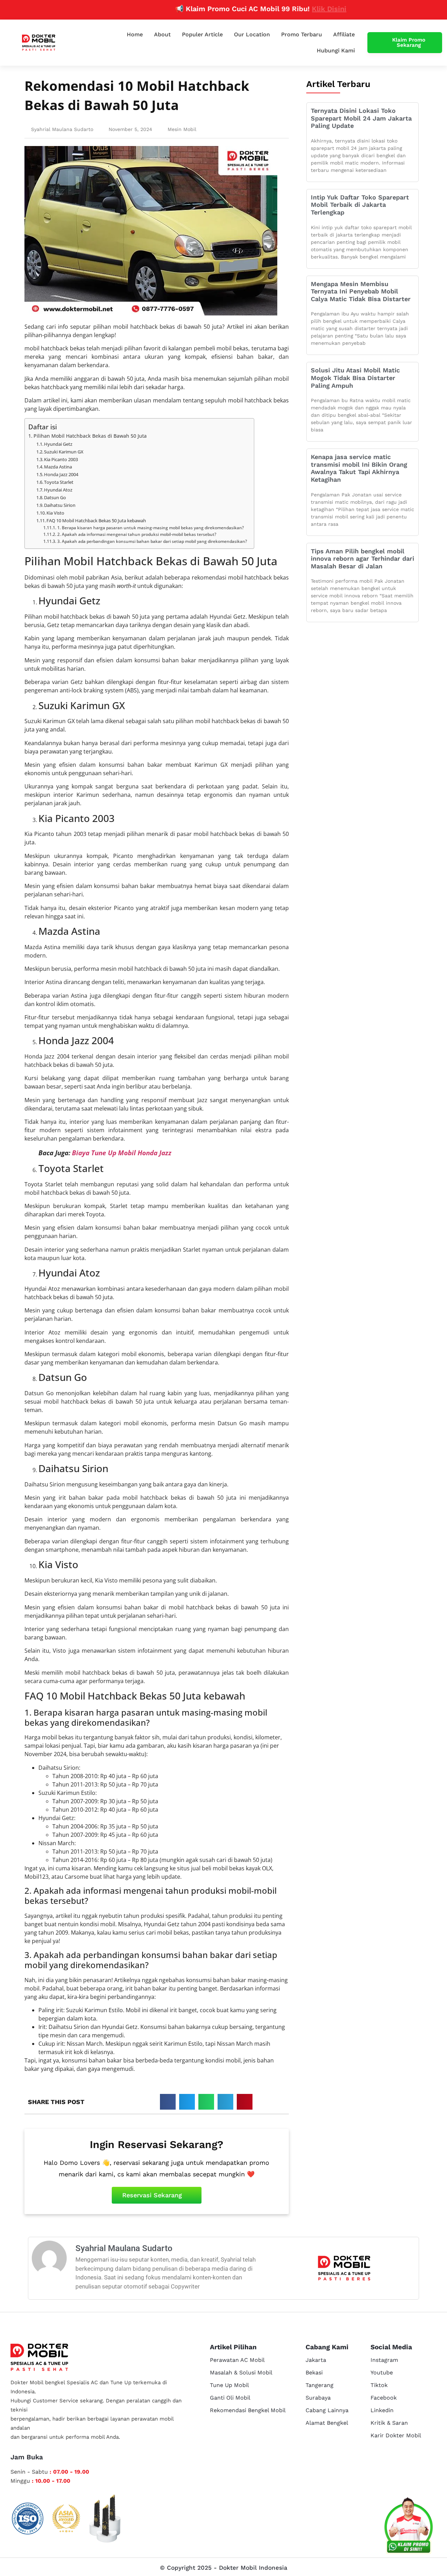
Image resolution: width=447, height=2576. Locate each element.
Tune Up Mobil (229, 2385)
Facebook (384, 2398)
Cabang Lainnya (327, 2410)
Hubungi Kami (336, 50)
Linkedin (382, 2410)
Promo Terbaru (302, 34)
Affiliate (344, 34)
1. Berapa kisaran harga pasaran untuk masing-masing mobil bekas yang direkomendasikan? (150, 528)
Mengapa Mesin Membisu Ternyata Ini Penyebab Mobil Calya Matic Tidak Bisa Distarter (361, 291)
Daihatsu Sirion (60, 505)
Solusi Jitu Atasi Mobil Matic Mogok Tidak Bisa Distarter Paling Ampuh (355, 378)
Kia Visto (55, 513)
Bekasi (314, 2373)
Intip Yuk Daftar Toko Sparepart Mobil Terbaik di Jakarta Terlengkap (360, 205)
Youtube (382, 2373)
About (162, 34)
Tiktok (379, 2385)
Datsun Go (55, 497)
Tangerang (320, 2385)
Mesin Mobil (182, 129)
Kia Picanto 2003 (61, 459)
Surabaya (318, 2398)
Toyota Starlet (59, 482)
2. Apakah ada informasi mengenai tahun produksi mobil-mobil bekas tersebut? (137, 534)
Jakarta (316, 2360)
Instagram (384, 2360)
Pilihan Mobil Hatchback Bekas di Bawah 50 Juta (90, 436)
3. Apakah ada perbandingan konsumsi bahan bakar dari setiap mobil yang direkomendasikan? (152, 541)
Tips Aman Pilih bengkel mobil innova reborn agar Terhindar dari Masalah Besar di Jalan (362, 559)
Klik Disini (288, 9)
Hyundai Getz (58, 444)
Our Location (252, 34)
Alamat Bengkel (327, 2423)
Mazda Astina (58, 467)
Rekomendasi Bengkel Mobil (248, 2410)
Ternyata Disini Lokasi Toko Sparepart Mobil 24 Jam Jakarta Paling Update (361, 118)
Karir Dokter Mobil (396, 2435)
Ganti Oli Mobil (230, 2398)
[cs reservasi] (409, 2527)
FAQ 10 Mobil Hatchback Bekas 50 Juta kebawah (96, 521)
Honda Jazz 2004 (61, 474)
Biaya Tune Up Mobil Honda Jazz (122, 1153)
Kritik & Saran (389, 2423)
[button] (168, 2102)
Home (135, 34)
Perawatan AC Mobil (237, 2360)
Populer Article (202, 34)
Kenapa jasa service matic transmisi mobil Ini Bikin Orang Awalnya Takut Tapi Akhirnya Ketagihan (359, 468)
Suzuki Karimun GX (64, 452)
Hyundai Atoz (58, 490)
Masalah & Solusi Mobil (241, 2373)
